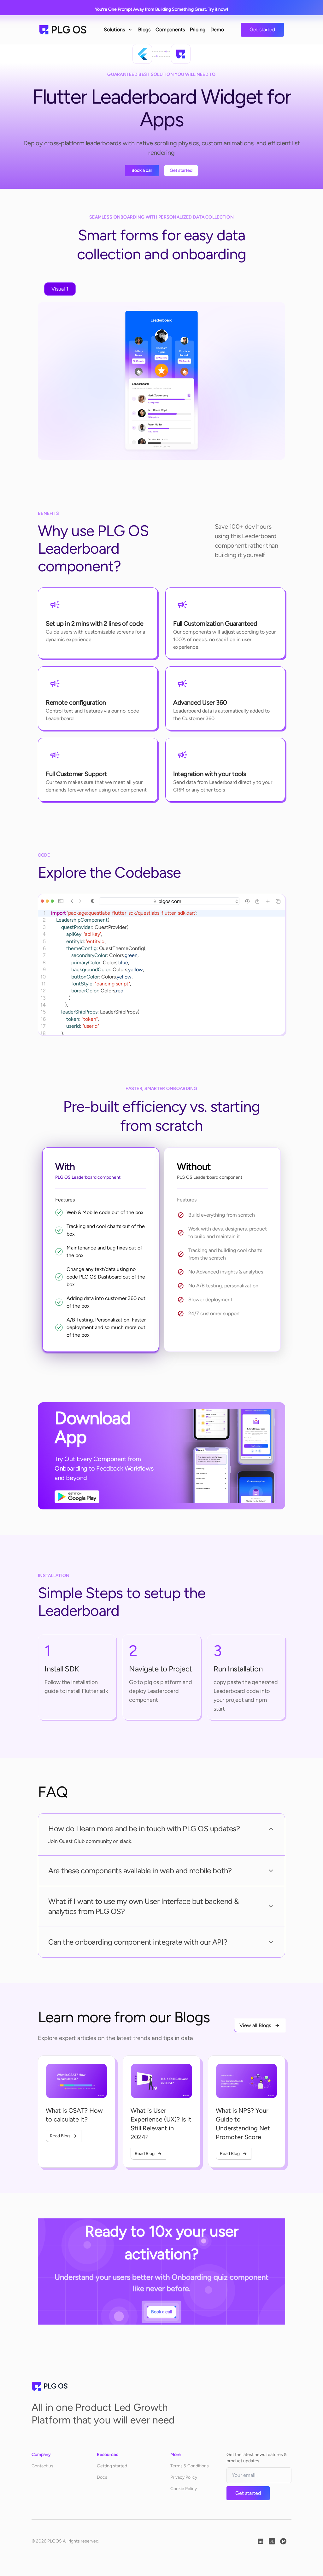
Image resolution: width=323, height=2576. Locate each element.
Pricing (198, 30)
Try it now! (218, 9)
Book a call (142, 170)
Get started (262, 30)
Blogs (144, 30)
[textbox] (167, 984)
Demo (217, 30)
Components (170, 30)
